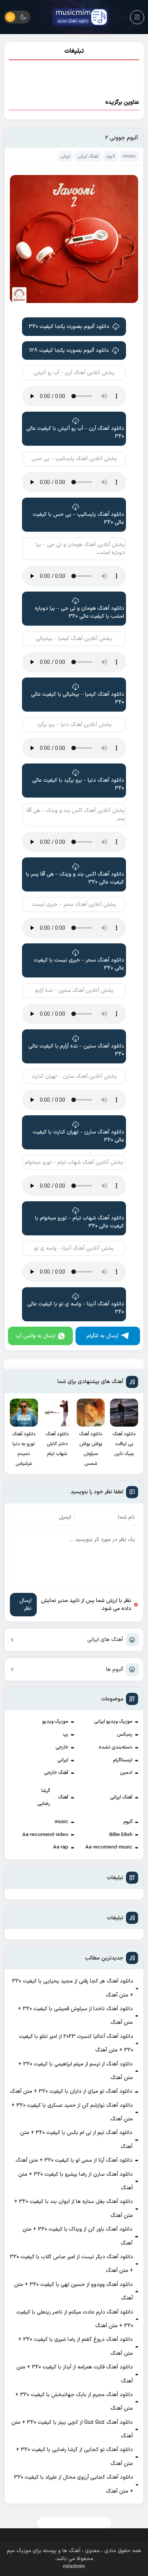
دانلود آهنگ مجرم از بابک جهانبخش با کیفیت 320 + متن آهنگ (74, 2402)
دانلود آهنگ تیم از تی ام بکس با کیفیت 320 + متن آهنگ (76, 2140)
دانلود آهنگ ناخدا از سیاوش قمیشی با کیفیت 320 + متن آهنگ (75, 2016)
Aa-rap (61, 1847)
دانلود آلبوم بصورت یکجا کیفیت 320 (69, 327)
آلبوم (128, 1822)
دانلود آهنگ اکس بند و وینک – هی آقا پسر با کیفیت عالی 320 (75, 878)
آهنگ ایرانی (121, 1797)
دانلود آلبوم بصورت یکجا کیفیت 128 (69, 350)
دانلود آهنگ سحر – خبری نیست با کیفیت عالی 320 (79, 964)
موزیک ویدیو (55, 1722)
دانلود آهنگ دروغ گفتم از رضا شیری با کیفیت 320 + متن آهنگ (76, 2346)
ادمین (126, 1773)
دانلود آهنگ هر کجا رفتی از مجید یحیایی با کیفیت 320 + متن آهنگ (73, 1988)
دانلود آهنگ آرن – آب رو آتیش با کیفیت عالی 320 (75, 432)
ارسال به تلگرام (102, 1336)
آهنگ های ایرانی (105, 1640)
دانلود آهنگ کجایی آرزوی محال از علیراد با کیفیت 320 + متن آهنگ (74, 2484)
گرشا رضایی (44, 1797)
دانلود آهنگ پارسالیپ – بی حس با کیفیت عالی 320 (78, 518)
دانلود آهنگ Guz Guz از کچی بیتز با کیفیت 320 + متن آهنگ (72, 2429)
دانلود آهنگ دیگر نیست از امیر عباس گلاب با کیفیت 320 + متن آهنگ (72, 2264)
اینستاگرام (123, 1760)
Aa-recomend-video (45, 1835)
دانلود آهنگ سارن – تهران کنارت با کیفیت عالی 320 (78, 1136)
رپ (65, 1735)
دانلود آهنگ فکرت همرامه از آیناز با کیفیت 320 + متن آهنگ (75, 2374)
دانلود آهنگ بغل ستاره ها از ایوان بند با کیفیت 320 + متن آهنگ (73, 2208)
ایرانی (63, 1760)
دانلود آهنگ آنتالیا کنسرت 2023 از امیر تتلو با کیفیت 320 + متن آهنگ (76, 2043)
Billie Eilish (121, 1835)
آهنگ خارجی (56, 1773)
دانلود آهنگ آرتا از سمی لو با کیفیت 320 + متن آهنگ (74, 2160)
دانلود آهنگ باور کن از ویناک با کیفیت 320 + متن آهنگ (77, 2236)
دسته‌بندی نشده (116, 1747)
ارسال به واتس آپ (36, 1336)
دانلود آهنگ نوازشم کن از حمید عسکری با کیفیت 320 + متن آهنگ (72, 2112)
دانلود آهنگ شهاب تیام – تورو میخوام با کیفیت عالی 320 (80, 1222)
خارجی (62, 1747)
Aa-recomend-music (109, 1847)
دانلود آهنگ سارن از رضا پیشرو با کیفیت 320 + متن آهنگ (76, 2181)
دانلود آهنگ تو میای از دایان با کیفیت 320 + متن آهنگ (71, 2091)
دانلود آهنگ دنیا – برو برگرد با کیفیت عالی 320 (78, 784)
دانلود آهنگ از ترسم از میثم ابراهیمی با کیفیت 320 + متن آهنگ (76, 2071)
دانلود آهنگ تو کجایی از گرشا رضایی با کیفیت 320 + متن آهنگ (74, 2457)
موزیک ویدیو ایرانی (113, 1722)
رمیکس (125, 1735)
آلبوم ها (114, 1670)
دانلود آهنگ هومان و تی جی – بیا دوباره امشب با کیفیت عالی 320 (80, 612)
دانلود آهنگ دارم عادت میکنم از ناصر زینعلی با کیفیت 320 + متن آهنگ (75, 2319)
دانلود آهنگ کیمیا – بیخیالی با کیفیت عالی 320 (78, 698)
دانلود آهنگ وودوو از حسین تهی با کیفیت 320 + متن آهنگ (73, 2291)
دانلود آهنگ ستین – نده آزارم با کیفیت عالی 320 (76, 1050)
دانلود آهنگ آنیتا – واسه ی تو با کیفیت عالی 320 (76, 1308)
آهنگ (63, 1797)
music (61, 1822)
